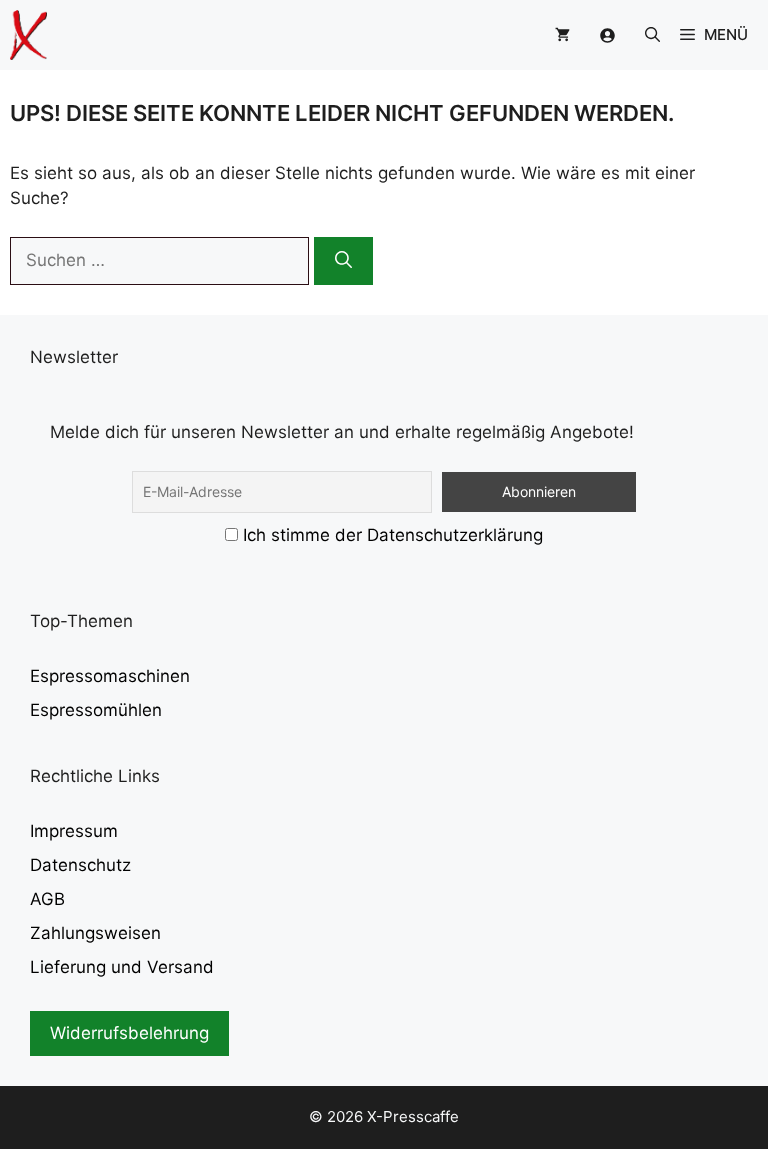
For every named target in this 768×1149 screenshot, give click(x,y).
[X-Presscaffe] (28, 35)
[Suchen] (343, 261)
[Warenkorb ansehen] (562, 35)
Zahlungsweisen (95, 933)
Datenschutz (80, 865)
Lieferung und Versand (122, 967)
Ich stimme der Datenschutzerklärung (393, 535)
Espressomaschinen (110, 676)
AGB (47, 899)
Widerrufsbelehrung (129, 1033)
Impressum (74, 831)
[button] (652, 35)
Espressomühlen (96, 710)
